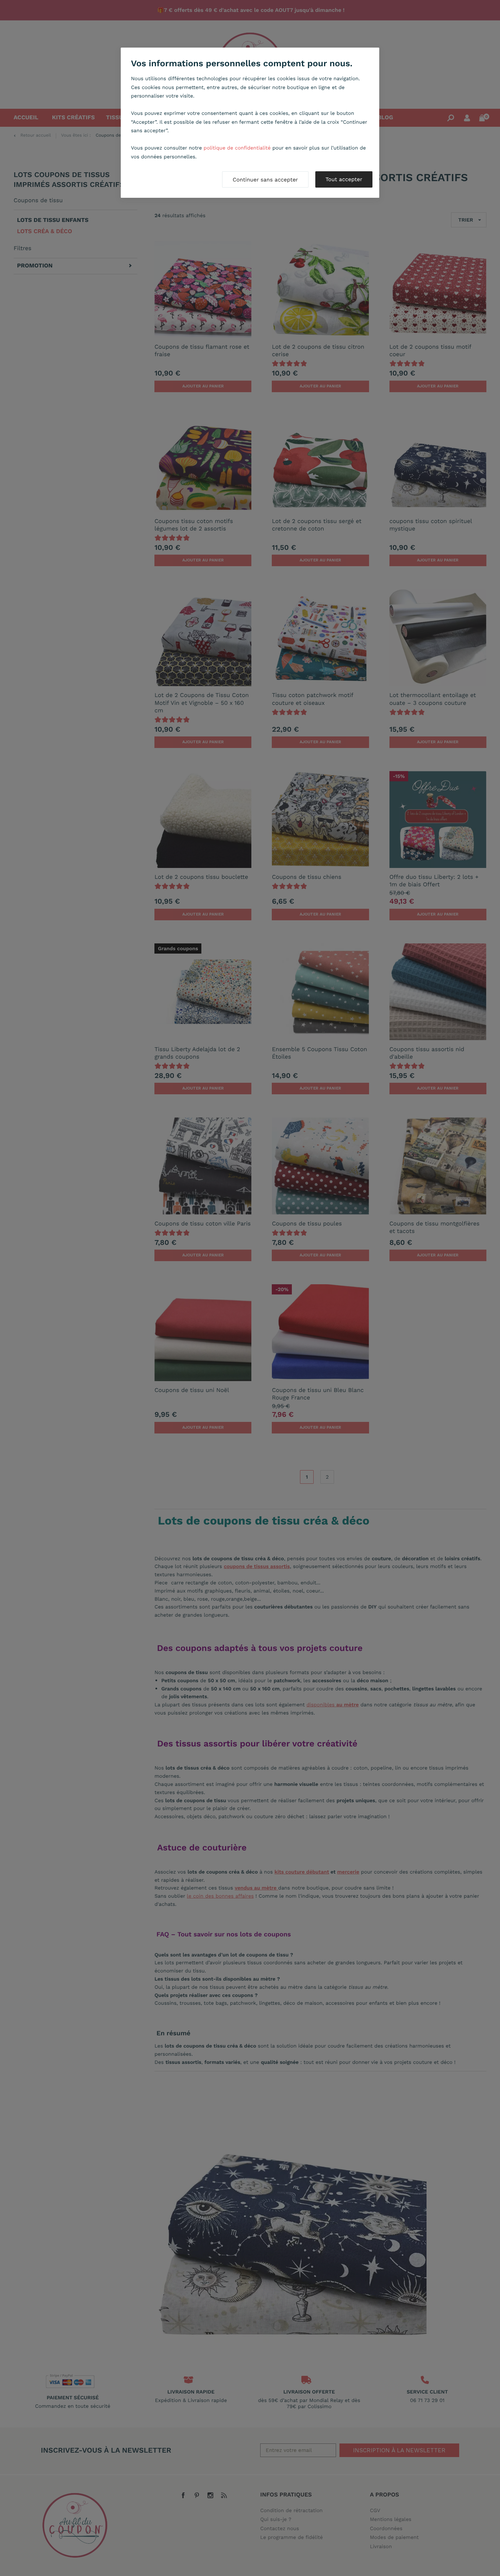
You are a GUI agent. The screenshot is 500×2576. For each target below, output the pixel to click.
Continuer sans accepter (265, 180)
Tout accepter (344, 179)
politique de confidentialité (237, 148)
